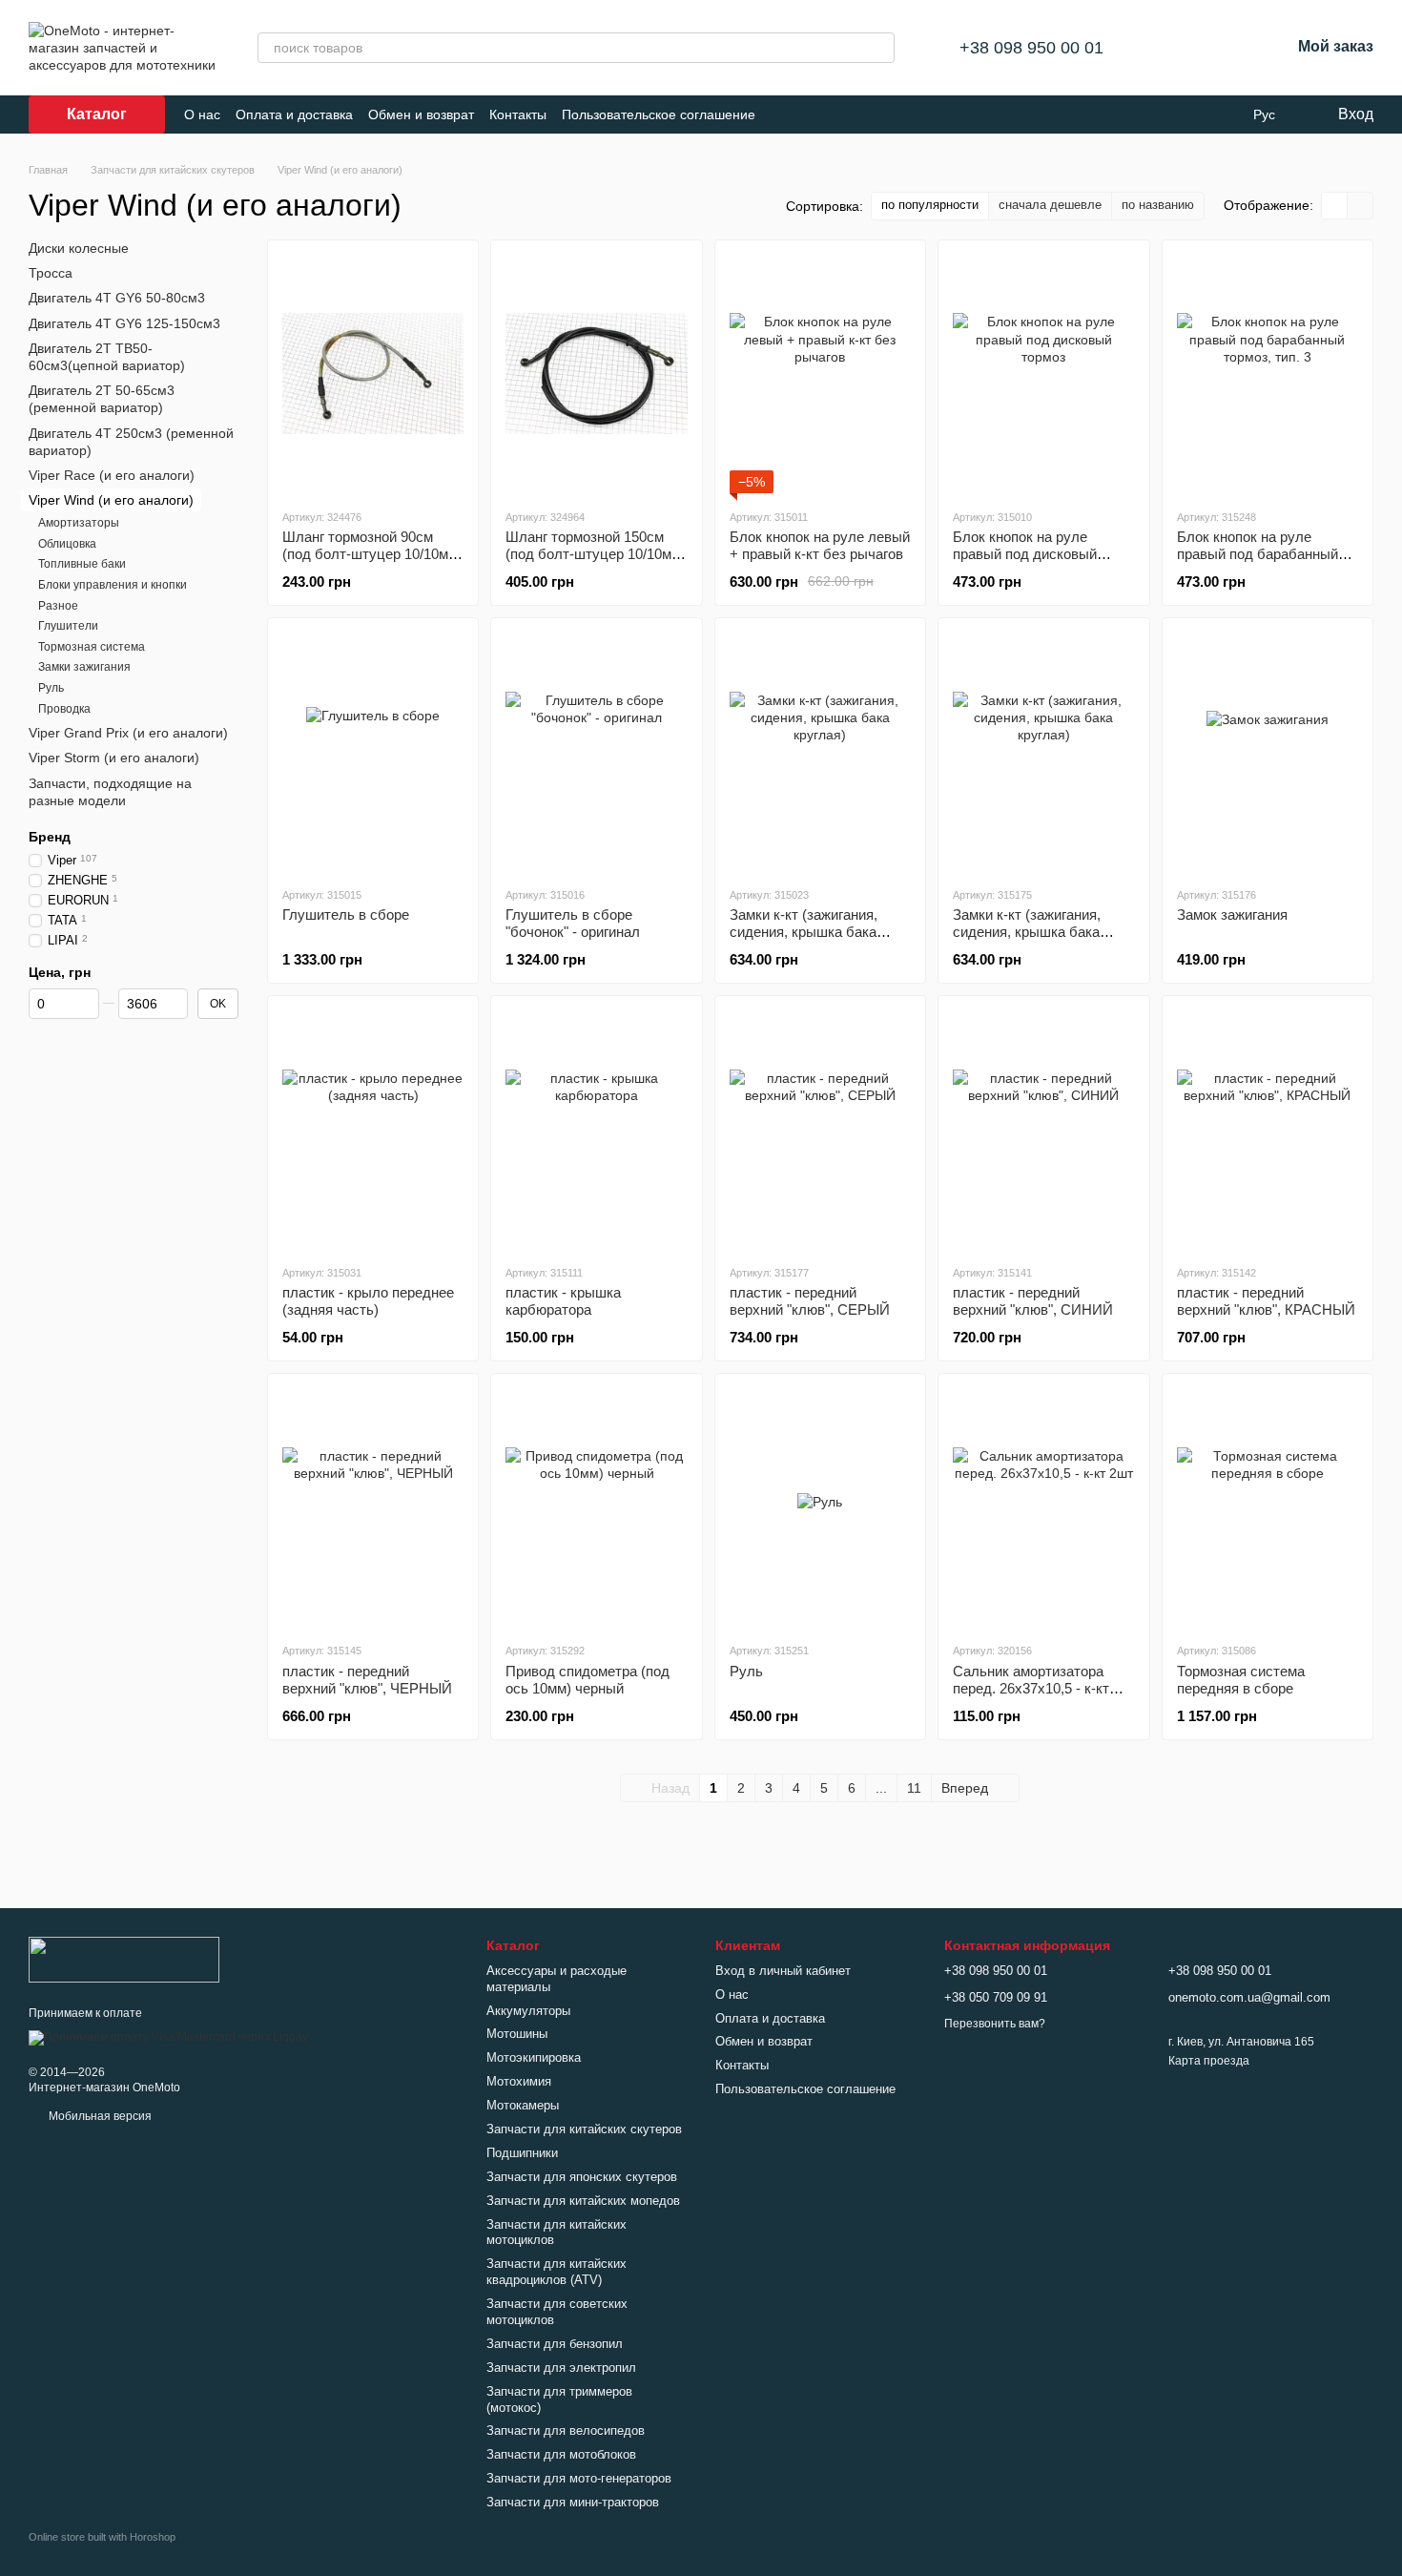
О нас (202, 114)
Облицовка (67, 544)
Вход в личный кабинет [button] (783, 1971)
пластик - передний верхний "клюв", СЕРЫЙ (810, 1301)
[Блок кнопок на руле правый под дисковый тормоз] (1043, 374)
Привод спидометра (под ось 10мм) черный (588, 1680)
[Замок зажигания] (1268, 752)
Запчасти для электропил (561, 2368)
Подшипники (522, 2153)
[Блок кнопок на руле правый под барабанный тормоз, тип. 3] (1268, 374)
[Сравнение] (1176, 48)
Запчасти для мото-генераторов (579, 2478)
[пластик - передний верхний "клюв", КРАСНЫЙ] (1268, 1130)
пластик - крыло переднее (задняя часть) (368, 1301)
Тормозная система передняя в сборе (1241, 1680)
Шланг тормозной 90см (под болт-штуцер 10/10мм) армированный (372, 554)
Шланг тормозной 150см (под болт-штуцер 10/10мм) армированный (596, 554)
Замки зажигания (84, 667)
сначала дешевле (1050, 205)
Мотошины (517, 2034)
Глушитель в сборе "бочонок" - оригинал (573, 923)
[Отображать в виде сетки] (1335, 206)
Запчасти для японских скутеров (582, 2177)
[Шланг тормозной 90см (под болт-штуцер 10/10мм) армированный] (373, 374)
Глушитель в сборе (346, 914)
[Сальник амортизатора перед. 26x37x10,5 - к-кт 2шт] (1043, 1507)
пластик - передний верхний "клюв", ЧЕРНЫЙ (367, 1680)
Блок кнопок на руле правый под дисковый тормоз (1025, 554)
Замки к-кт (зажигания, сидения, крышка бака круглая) (804, 932)
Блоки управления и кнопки (113, 585)
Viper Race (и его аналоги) (112, 475)
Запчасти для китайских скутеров (584, 2129)
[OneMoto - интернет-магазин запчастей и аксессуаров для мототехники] (124, 1959)
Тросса (51, 273)
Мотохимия (519, 2081)
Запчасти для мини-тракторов (573, 2502)
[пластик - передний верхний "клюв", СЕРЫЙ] (820, 1130)
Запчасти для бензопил (555, 2344)
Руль (746, 1671)
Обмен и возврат (421, 114)
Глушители (68, 626)
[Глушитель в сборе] (373, 752)
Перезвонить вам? (995, 2024)
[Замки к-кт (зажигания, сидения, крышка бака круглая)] (820, 752)
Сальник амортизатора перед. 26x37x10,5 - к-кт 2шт (1031, 1688)
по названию (1158, 205)
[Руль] (820, 1507)
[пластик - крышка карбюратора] (596, 1130)
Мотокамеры (523, 2105)
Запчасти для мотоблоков (561, 2454)
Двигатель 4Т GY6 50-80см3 (117, 298)
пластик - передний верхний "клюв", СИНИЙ (1033, 1301)
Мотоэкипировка (534, 2057)
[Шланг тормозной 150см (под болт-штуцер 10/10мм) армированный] (596, 374)
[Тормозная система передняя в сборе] (1268, 1507)
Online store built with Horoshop (102, 2537)
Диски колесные (79, 248)
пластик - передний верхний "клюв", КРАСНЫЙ (1266, 1301)
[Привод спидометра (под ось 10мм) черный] (596, 1507)
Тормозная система (92, 647)
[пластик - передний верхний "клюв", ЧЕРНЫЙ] (373, 1507)
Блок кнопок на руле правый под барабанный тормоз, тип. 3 (1258, 554)
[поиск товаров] (879, 48)
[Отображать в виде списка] (1360, 206)
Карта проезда (1209, 2061)
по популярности (930, 205)
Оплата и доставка (294, 114)
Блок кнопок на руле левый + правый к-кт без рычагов (820, 545)
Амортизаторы (79, 523)
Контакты (518, 114)
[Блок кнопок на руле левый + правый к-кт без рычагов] (820, 374)
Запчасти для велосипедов (566, 2431)
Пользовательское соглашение (659, 114)
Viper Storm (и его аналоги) (114, 758)
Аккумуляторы (528, 2011)
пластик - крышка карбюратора (563, 1301)
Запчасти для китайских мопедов (583, 2201)
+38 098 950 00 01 (1031, 48)
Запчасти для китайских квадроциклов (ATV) (557, 2272)
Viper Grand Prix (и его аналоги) (128, 733)
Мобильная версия (99, 2116)
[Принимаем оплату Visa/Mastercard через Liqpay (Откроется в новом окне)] (168, 2037)
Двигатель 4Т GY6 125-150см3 (124, 322)
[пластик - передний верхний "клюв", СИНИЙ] (1043, 1130)
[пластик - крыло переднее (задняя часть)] (373, 1130)
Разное (58, 605)
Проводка (64, 708)
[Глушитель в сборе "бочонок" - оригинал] (596, 752)
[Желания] (1226, 48)
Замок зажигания (1232, 914)
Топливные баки (82, 564)
